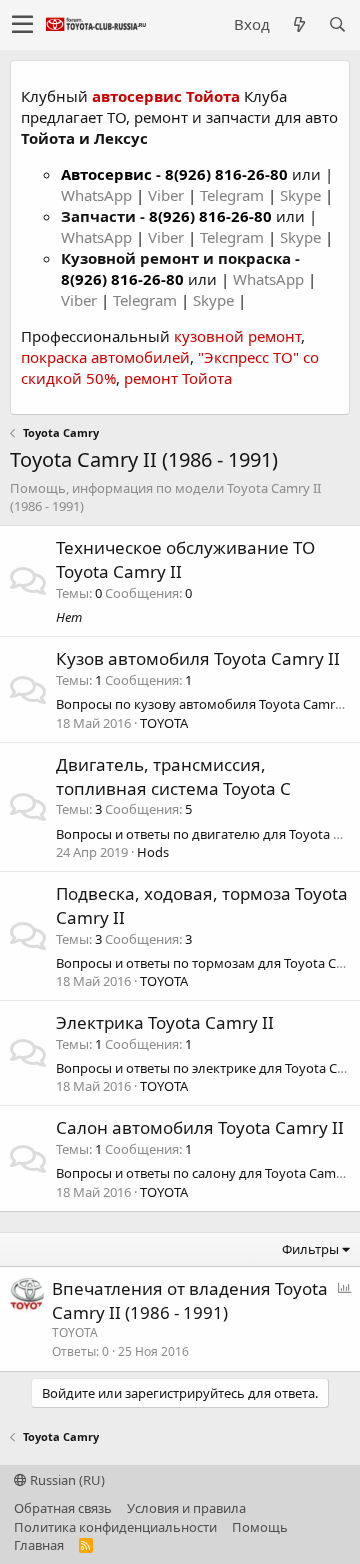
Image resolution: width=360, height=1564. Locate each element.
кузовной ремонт (237, 336)
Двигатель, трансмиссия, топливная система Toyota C (173, 776)
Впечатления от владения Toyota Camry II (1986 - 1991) (190, 1300)
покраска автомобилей (105, 357)
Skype (302, 195)
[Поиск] (337, 24)
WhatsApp (98, 195)
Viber (166, 195)
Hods (153, 852)
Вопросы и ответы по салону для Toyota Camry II (207, 1173)
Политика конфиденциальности (115, 1527)
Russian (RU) (66, 1480)
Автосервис (106, 174)
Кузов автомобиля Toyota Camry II (198, 658)
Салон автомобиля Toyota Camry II (200, 1127)
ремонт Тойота (178, 378)
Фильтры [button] (310, 1249)
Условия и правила (186, 1508)
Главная (39, 1545)
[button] (22, 25)
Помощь (260, 1527)
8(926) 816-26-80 (226, 174)
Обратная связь (63, 1508)
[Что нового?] (299, 24)
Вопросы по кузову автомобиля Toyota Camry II (204, 704)
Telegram (234, 195)
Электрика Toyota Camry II (165, 1022)
